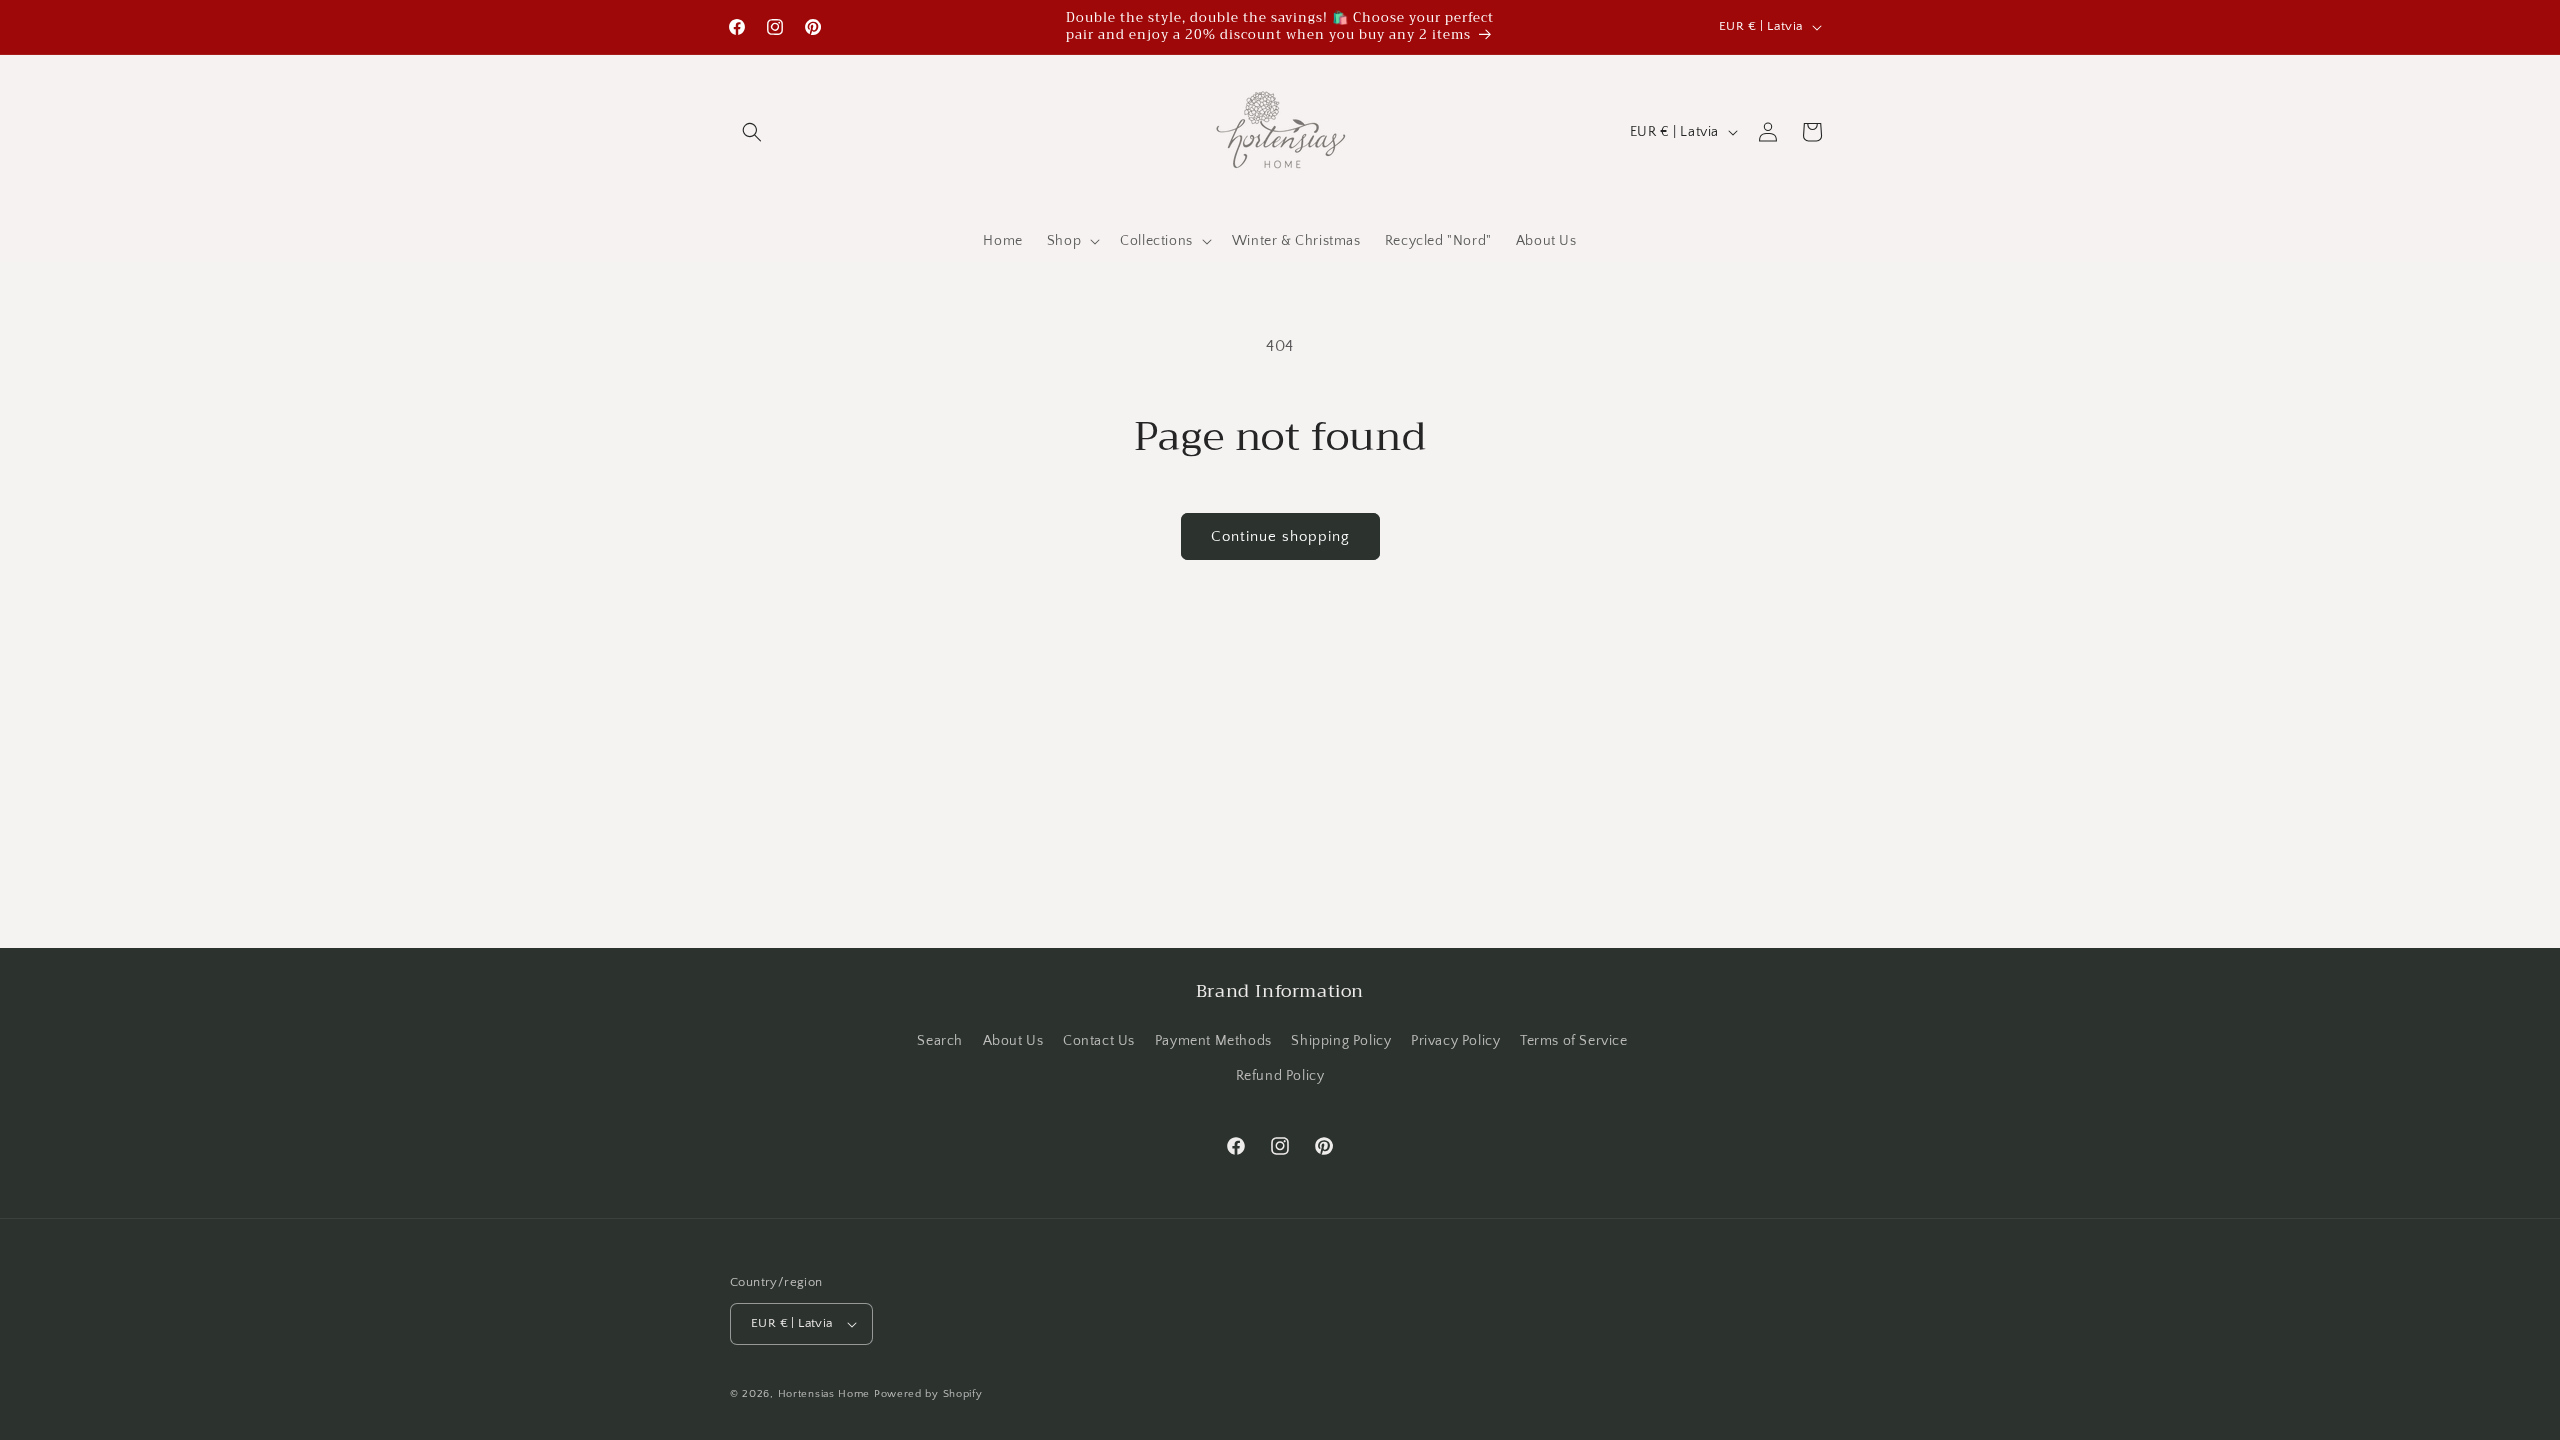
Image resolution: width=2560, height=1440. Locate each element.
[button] (752, 132)
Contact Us (1099, 1041)
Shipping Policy (1341, 1041)
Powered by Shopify (928, 1394)
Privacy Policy (1455, 1041)
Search (940, 1041)
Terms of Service (1574, 1041)
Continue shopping (1280, 536)
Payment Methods (1213, 1041)
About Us (1013, 1041)
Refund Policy (1280, 1076)
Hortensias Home (824, 1394)
